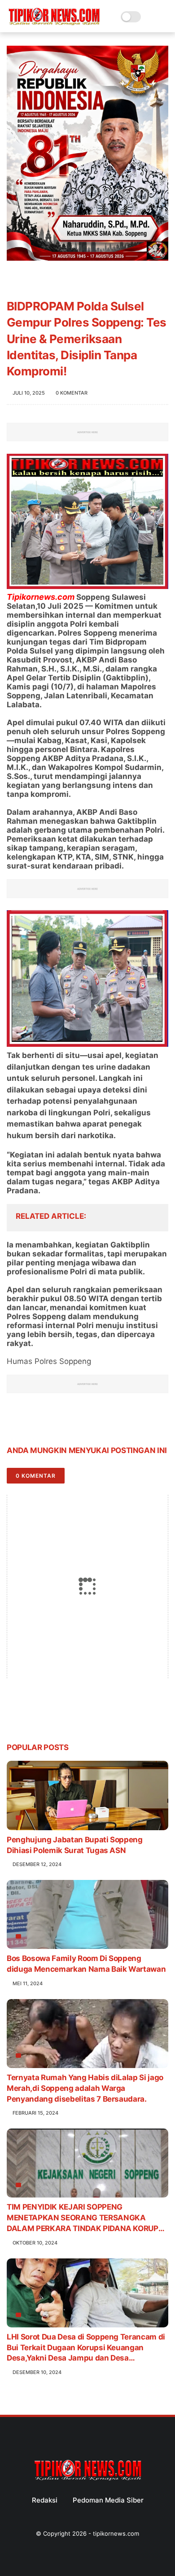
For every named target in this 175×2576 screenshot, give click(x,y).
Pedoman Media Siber (108, 2500)
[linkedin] (86, 1422)
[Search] (151, 17)
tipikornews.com (116, 2533)
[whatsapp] (50, 1422)
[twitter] (33, 1422)
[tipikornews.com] (54, 26)
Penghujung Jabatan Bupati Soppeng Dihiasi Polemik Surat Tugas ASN (75, 1845)
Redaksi (45, 2500)
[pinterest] (68, 1422)
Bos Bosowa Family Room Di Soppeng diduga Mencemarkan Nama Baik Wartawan (86, 1964)
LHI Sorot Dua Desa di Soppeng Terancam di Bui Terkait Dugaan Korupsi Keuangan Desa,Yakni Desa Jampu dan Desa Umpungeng (86, 2348)
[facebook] (15, 1422)
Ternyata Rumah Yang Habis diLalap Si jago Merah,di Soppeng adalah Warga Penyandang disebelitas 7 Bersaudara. (85, 2088)
